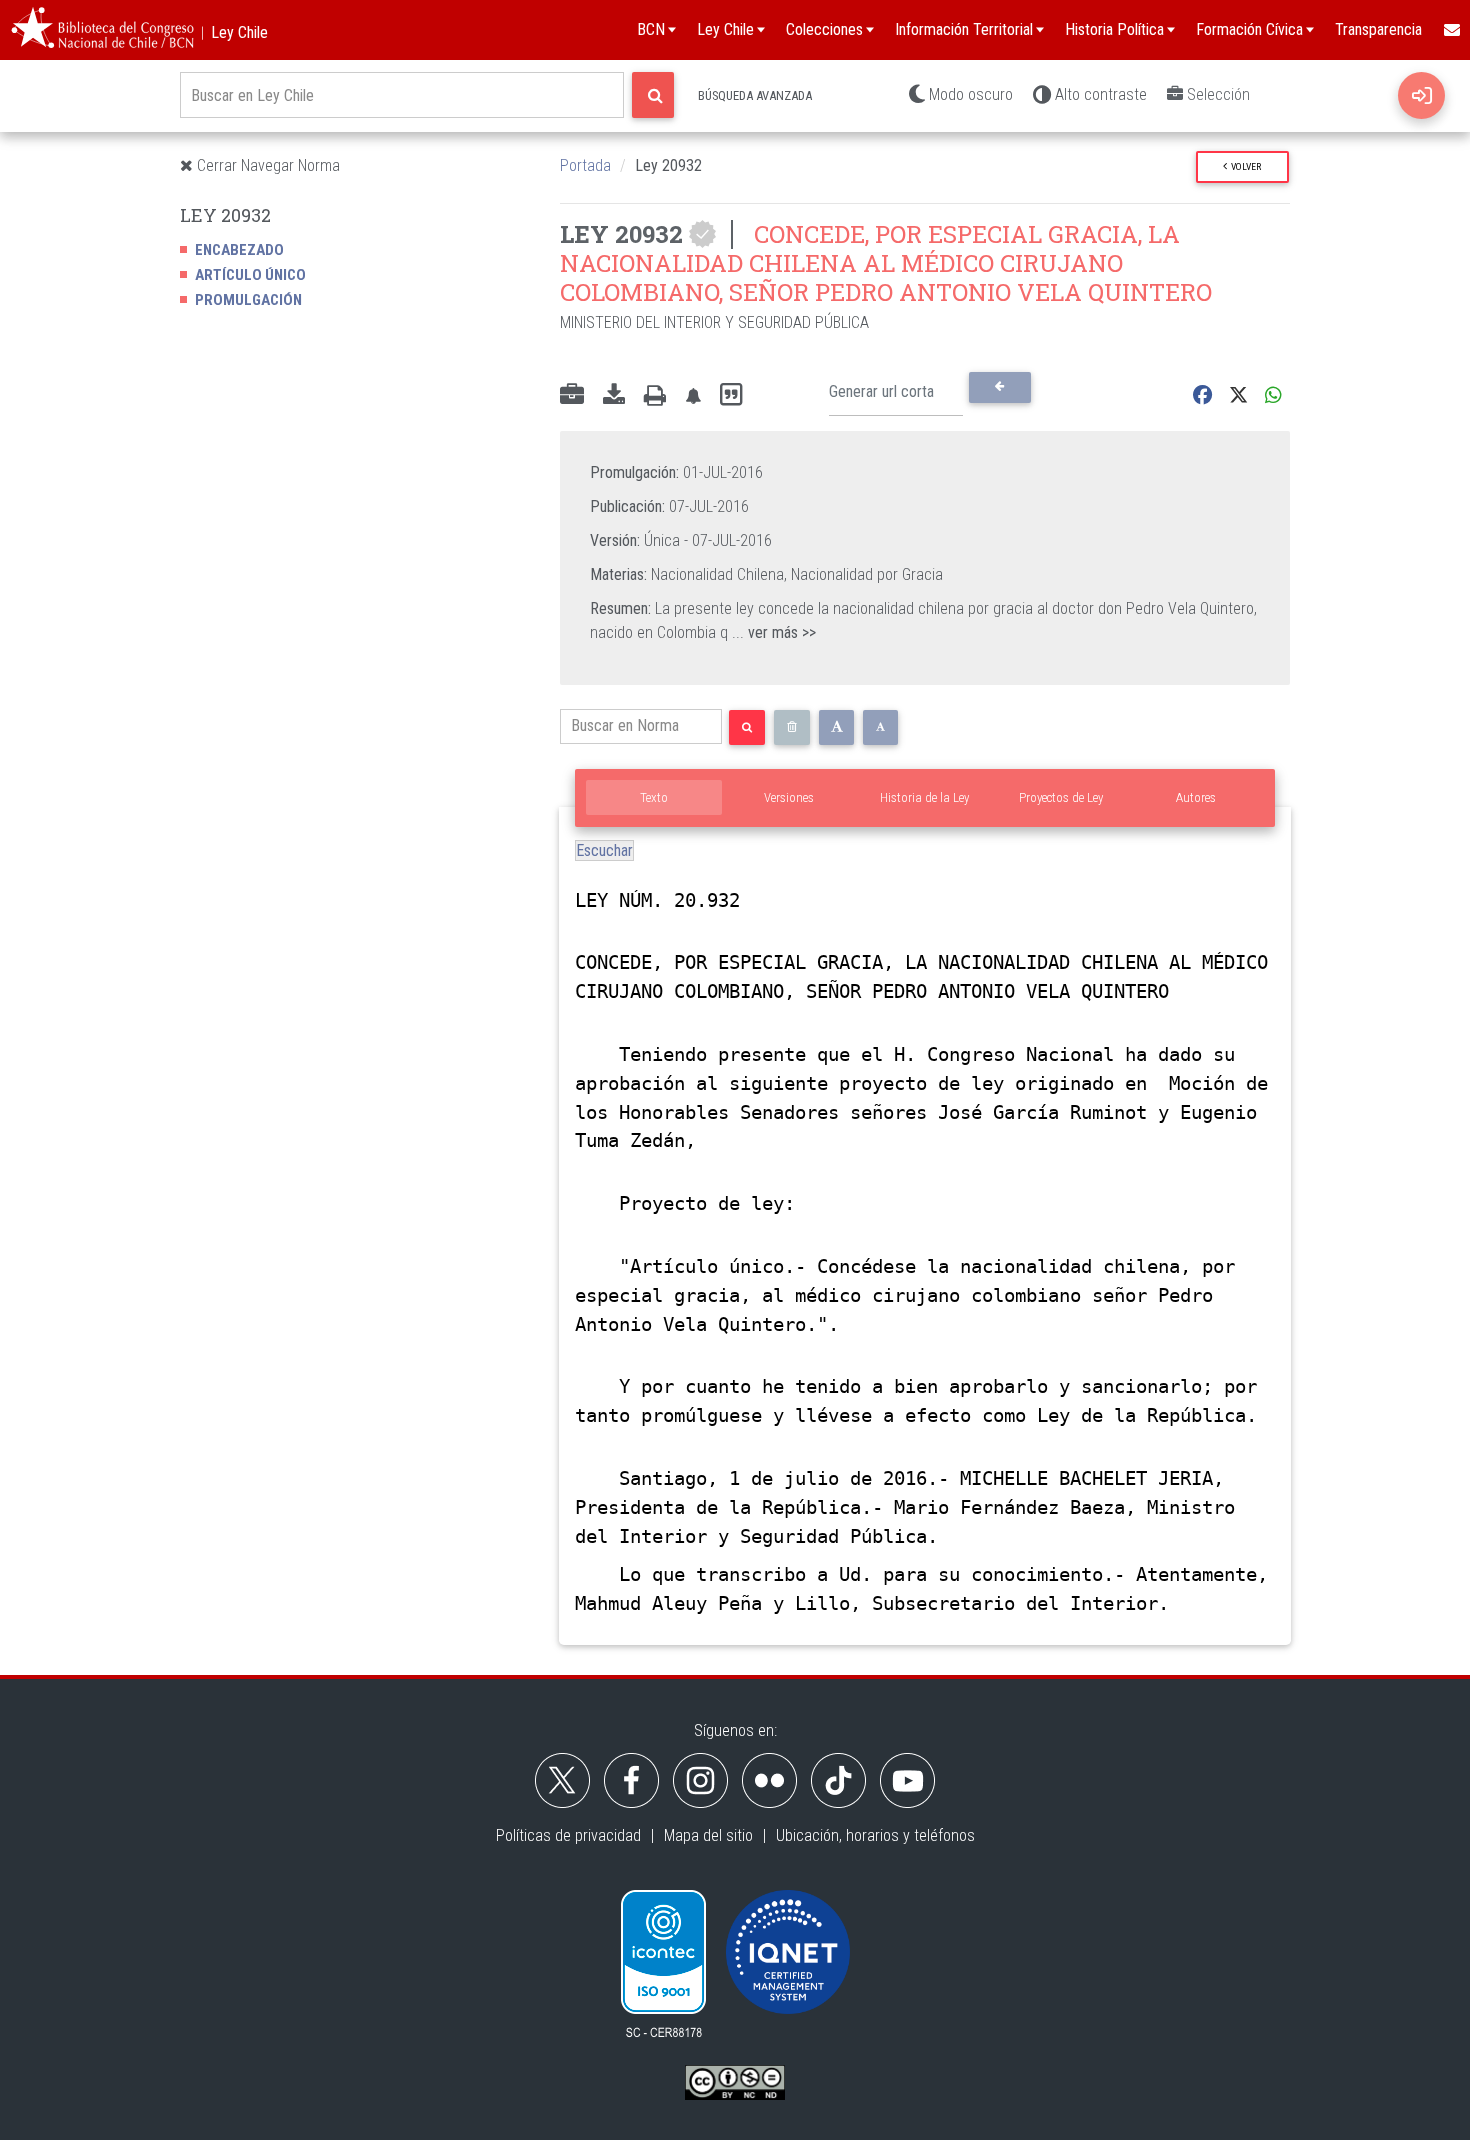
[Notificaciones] (693, 395)
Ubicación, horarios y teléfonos (875, 1835)
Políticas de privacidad (568, 1835)
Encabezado (239, 250)
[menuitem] (1451, 30)
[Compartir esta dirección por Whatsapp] (1273, 395)
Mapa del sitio (708, 1835)
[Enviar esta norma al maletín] (572, 396)
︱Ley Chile (231, 32)
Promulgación (248, 300)
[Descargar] (614, 396)
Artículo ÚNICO (250, 275)
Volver (1244, 166)
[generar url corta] (999, 387)
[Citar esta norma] (731, 395)
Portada (585, 165)
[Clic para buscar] (653, 95)
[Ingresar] (1421, 95)
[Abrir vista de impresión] (655, 396)
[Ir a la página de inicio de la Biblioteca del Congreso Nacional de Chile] (102, 30)
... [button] (774, 632)
